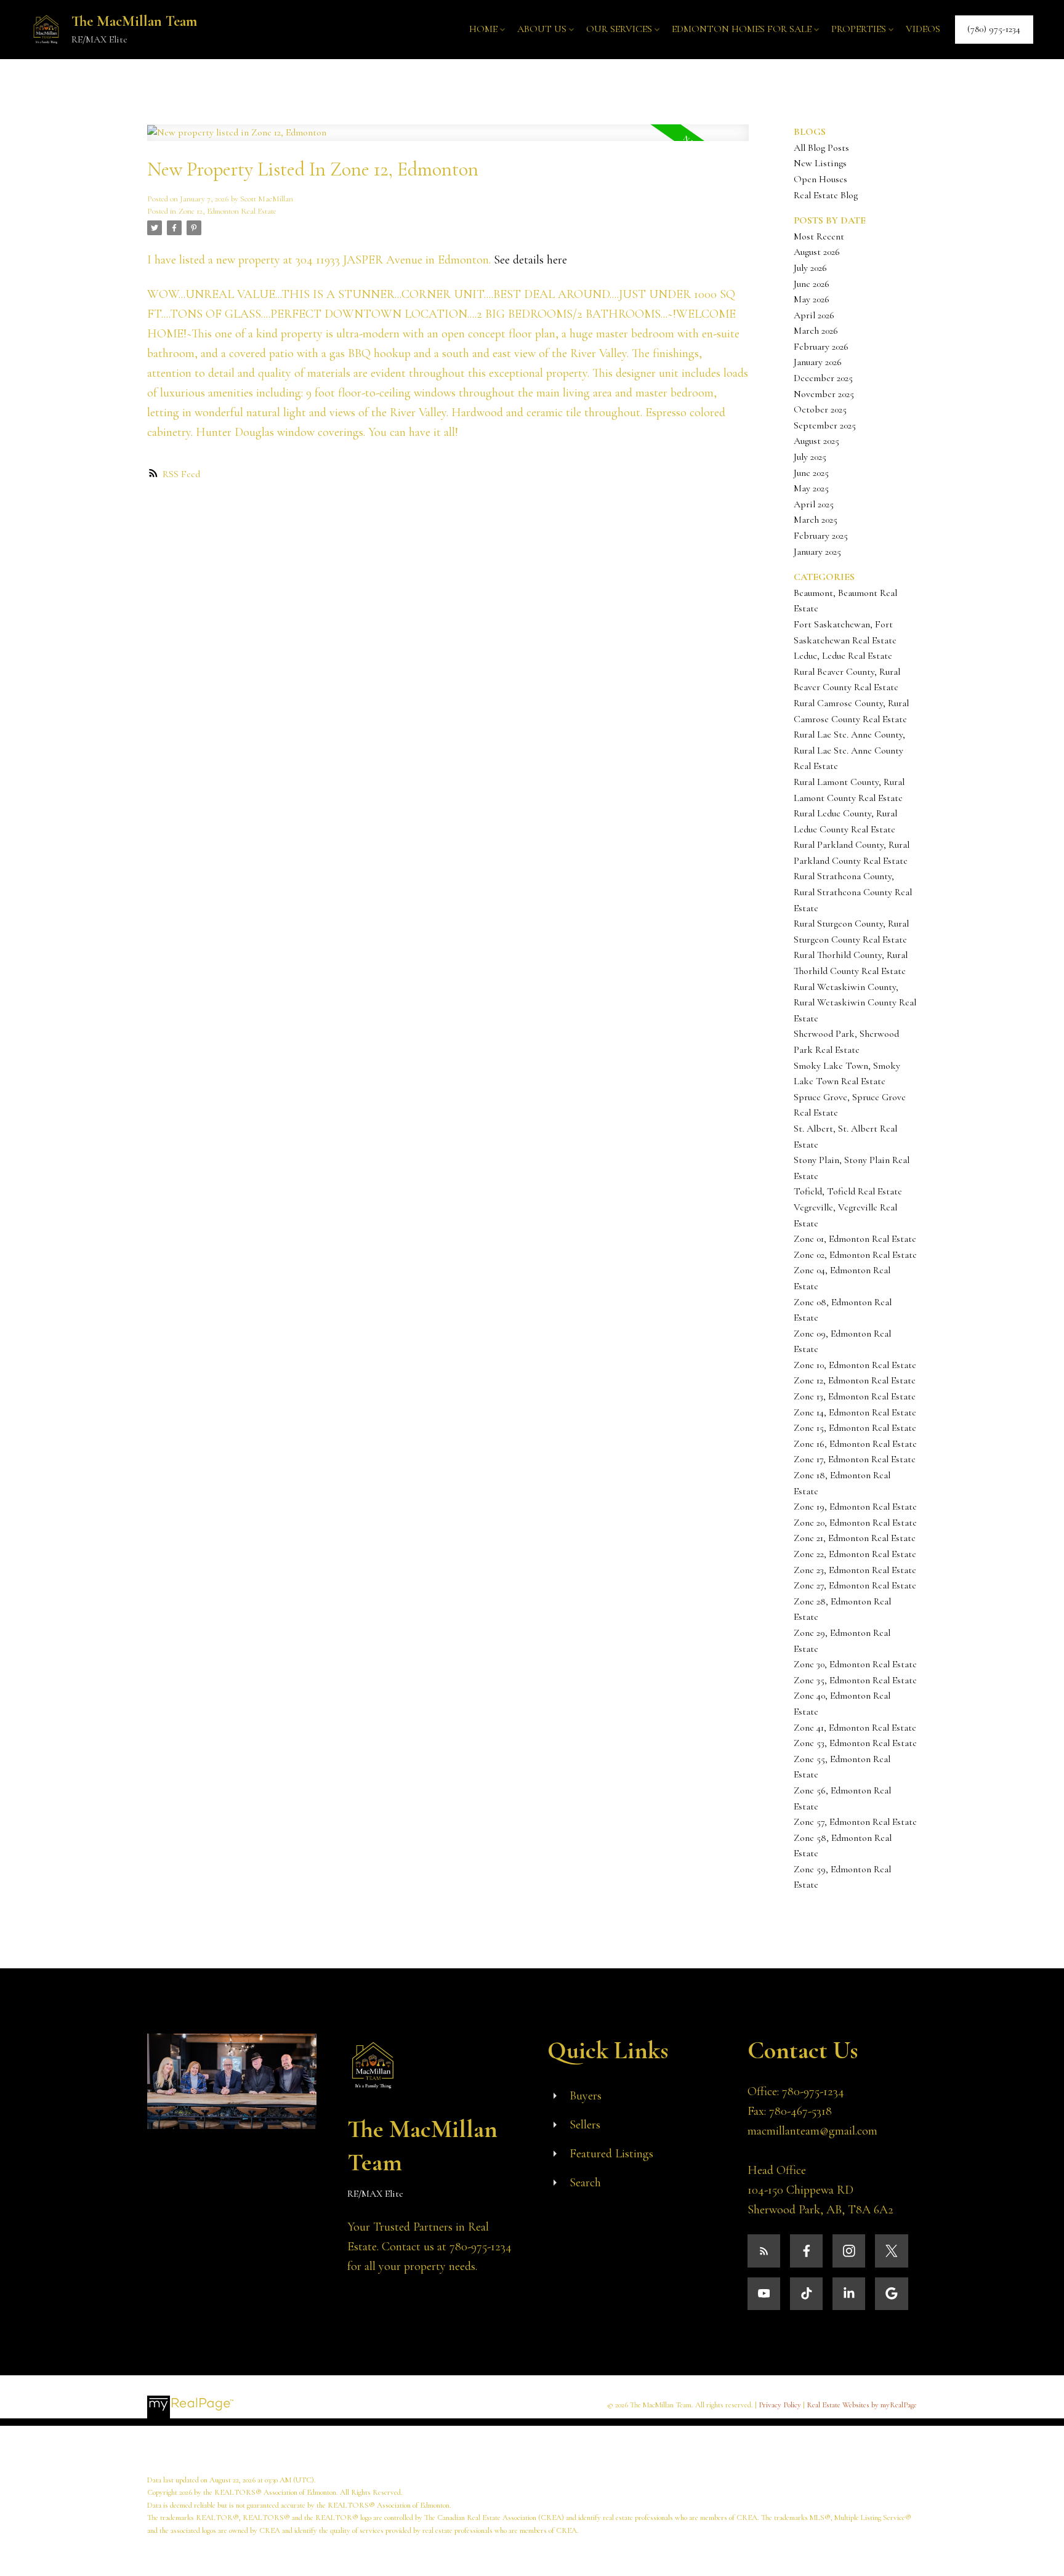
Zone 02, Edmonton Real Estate (855, 1255)
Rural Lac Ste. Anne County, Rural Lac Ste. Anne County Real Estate (849, 750)
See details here (530, 260)
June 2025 (811, 473)
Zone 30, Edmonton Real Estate (855, 1664)
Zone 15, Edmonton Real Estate (855, 1428)
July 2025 (810, 457)
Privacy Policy (780, 2405)
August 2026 (817, 252)
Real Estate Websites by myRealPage (862, 2405)
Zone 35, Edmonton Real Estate (855, 1680)
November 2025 (824, 394)
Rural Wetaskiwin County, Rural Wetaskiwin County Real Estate (855, 1003)
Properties (859, 29)
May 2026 (812, 299)
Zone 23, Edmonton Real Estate (855, 1570)
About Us (542, 29)
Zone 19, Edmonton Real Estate (855, 1507)
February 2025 (821, 536)
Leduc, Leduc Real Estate (843, 656)
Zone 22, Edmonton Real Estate (855, 1554)
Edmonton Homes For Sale (742, 29)
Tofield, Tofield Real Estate (848, 1191)
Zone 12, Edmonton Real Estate (228, 211)
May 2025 (811, 488)
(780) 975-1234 (994, 29)
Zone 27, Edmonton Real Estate (855, 1585)
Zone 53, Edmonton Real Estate (855, 1743)
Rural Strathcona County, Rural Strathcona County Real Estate (853, 892)
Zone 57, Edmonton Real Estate (855, 1822)
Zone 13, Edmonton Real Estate (855, 1396)
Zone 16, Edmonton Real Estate (855, 1444)
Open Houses (820, 179)
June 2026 (812, 284)
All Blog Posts (821, 148)
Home (483, 29)
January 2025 (817, 552)
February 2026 (821, 347)
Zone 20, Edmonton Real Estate (855, 1523)
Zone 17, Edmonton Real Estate (855, 1459)
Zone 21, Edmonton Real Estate (855, 1538)
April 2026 (814, 315)
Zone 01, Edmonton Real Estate (855, 1239)
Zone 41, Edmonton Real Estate (855, 1728)
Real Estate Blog (826, 195)
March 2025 (816, 520)
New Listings (820, 163)
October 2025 (820, 409)
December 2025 (823, 378)
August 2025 (816, 441)
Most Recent (819, 236)
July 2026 (810, 268)
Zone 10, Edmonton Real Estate (855, 1365)
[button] (994, 29)
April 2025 (814, 504)
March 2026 (816, 331)
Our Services (619, 29)
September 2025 (825, 425)
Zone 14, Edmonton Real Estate (855, 1412)
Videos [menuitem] (923, 29)
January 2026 (818, 362)
